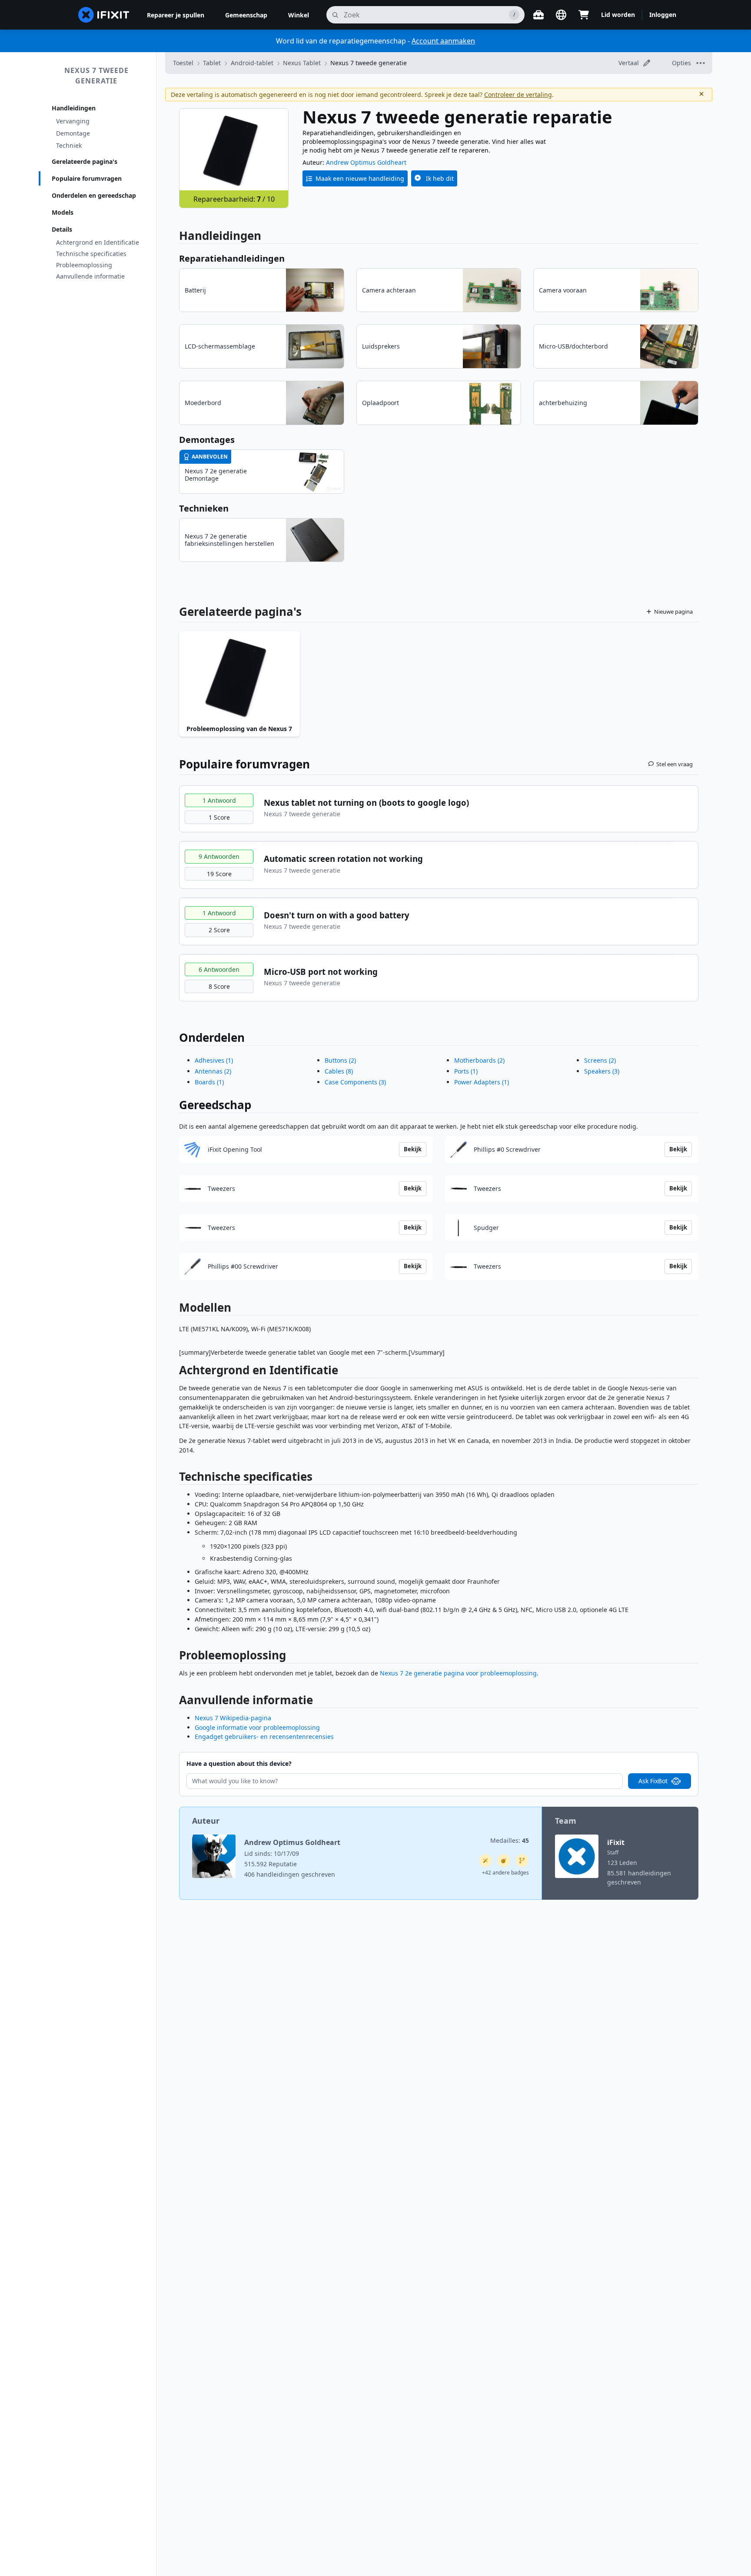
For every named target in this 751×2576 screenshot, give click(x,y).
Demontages (207, 440)
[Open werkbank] (538, 15)
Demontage (73, 133)
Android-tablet (252, 63)
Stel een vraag (675, 764)
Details (62, 229)
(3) (355, 1082)
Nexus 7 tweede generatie (96, 76)
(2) (213, 1071)
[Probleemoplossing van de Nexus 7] (239, 676)
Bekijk (413, 1149)
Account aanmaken (443, 41)
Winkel (299, 15)
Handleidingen (74, 108)
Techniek (69, 145)
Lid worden (618, 15)
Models (63, 212)
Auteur (206, 1821)
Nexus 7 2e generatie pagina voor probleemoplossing (458, 1673)
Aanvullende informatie (90, 276)
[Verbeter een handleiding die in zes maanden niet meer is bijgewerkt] (522, 1861)
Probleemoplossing (84, 265)
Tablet (212, 63)
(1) (214, 1060)
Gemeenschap (246, 15)
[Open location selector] (561, 15)
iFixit (616, 1842)
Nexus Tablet (302, 63)
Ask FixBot (653, 1781)
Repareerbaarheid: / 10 (234, 199)
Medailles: (510, 1840)
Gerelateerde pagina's (85, 161)
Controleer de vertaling (518, 95)
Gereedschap (215, 1105)
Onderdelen (212, 1037)
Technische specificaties (91, 254)
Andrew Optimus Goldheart (366, 162)
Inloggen (663, 15)
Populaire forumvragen (87, 178)
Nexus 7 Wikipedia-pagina (233, 1718)
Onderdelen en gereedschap (94, 195)
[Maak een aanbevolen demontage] (504, 1861)
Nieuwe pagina (673, 612)
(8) (339, 1071)
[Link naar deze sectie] (175, 1372)
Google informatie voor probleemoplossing (257, 1727)
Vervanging (73, 121)
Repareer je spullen (176, 15)
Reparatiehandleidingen (232, 258)
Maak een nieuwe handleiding (360, 178)
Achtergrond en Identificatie (98, 242)
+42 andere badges (505, 1873)
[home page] (104, 15)
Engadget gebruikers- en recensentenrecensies (264, 1737)
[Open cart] (584, 15)
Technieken (204, 508)
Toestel (183, 63)
